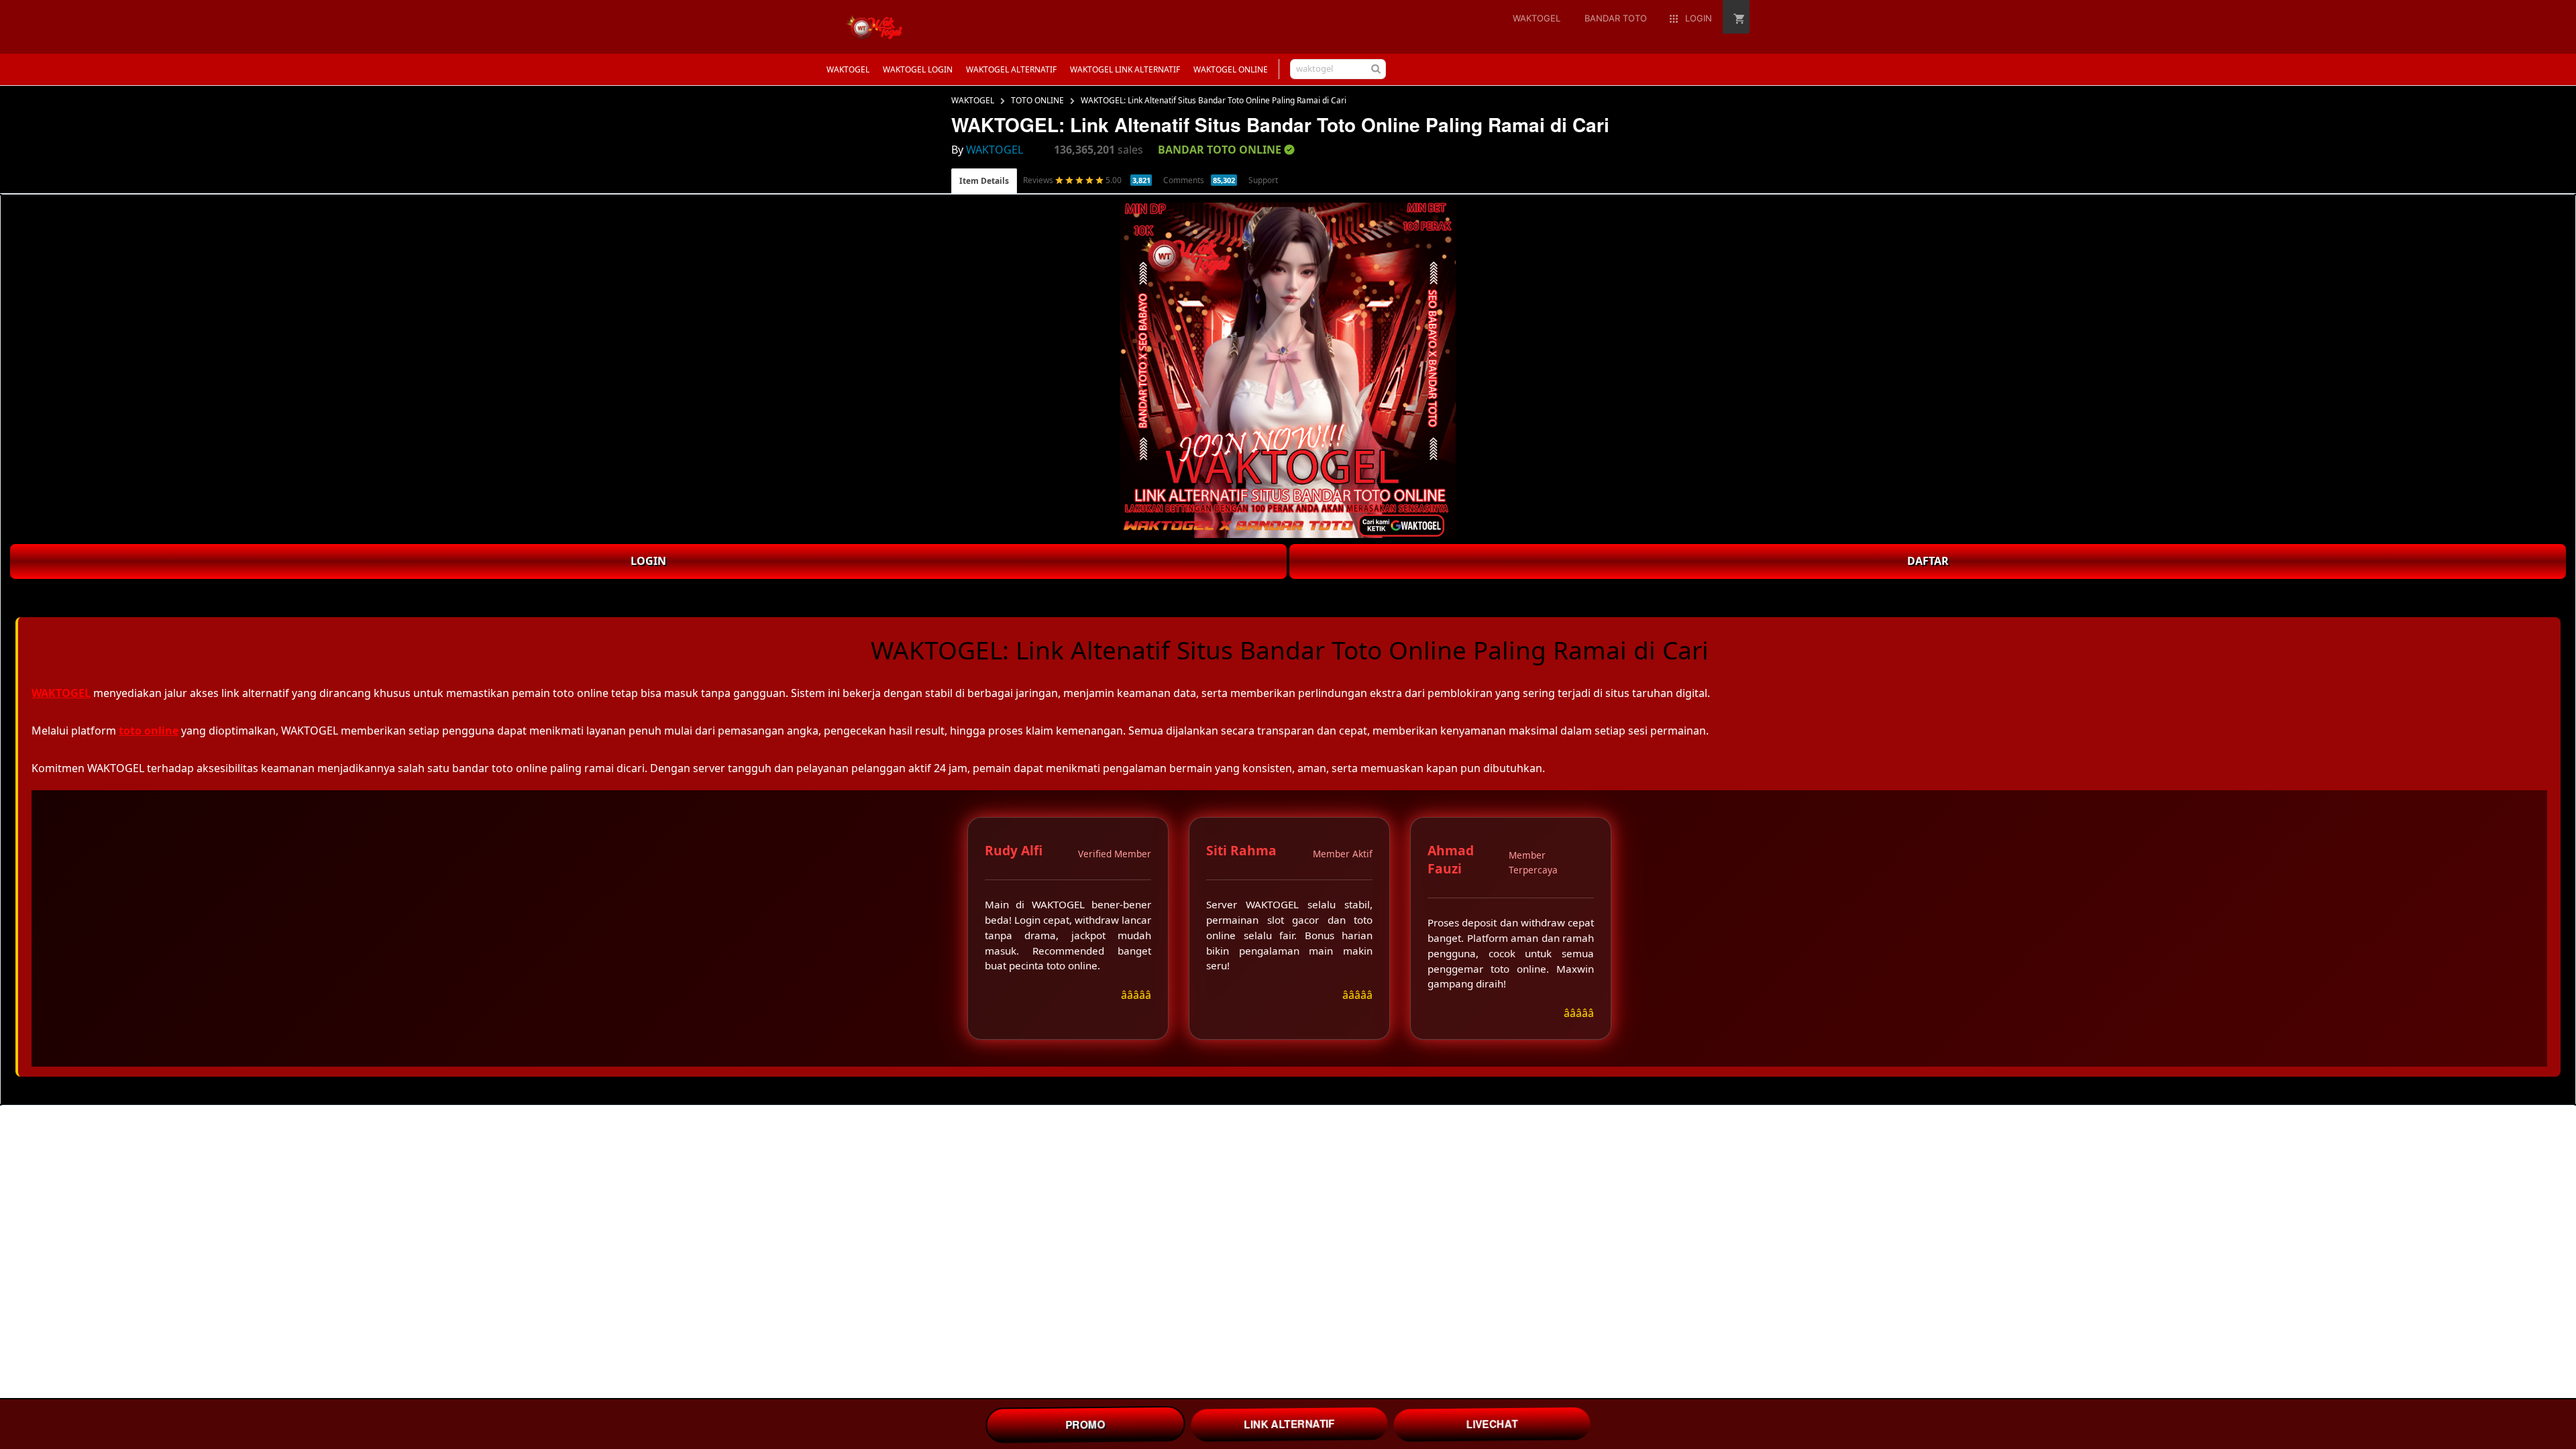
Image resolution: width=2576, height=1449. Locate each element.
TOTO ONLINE (1037, 100)
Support (1263, 180)
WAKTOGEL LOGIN (918, 69)
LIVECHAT (1492, 1424)
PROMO (1085, 1424)
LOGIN (648, 561)
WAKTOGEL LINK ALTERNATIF (1125, 69)
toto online (149, 731)
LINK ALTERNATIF (1290, 1424)
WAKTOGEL (848, 69)
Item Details (984, 181)
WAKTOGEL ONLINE (1231, 69)
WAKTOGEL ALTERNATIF (1011, 69)
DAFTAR (1928, 561)
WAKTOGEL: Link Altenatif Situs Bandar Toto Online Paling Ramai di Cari (1214, 100)
